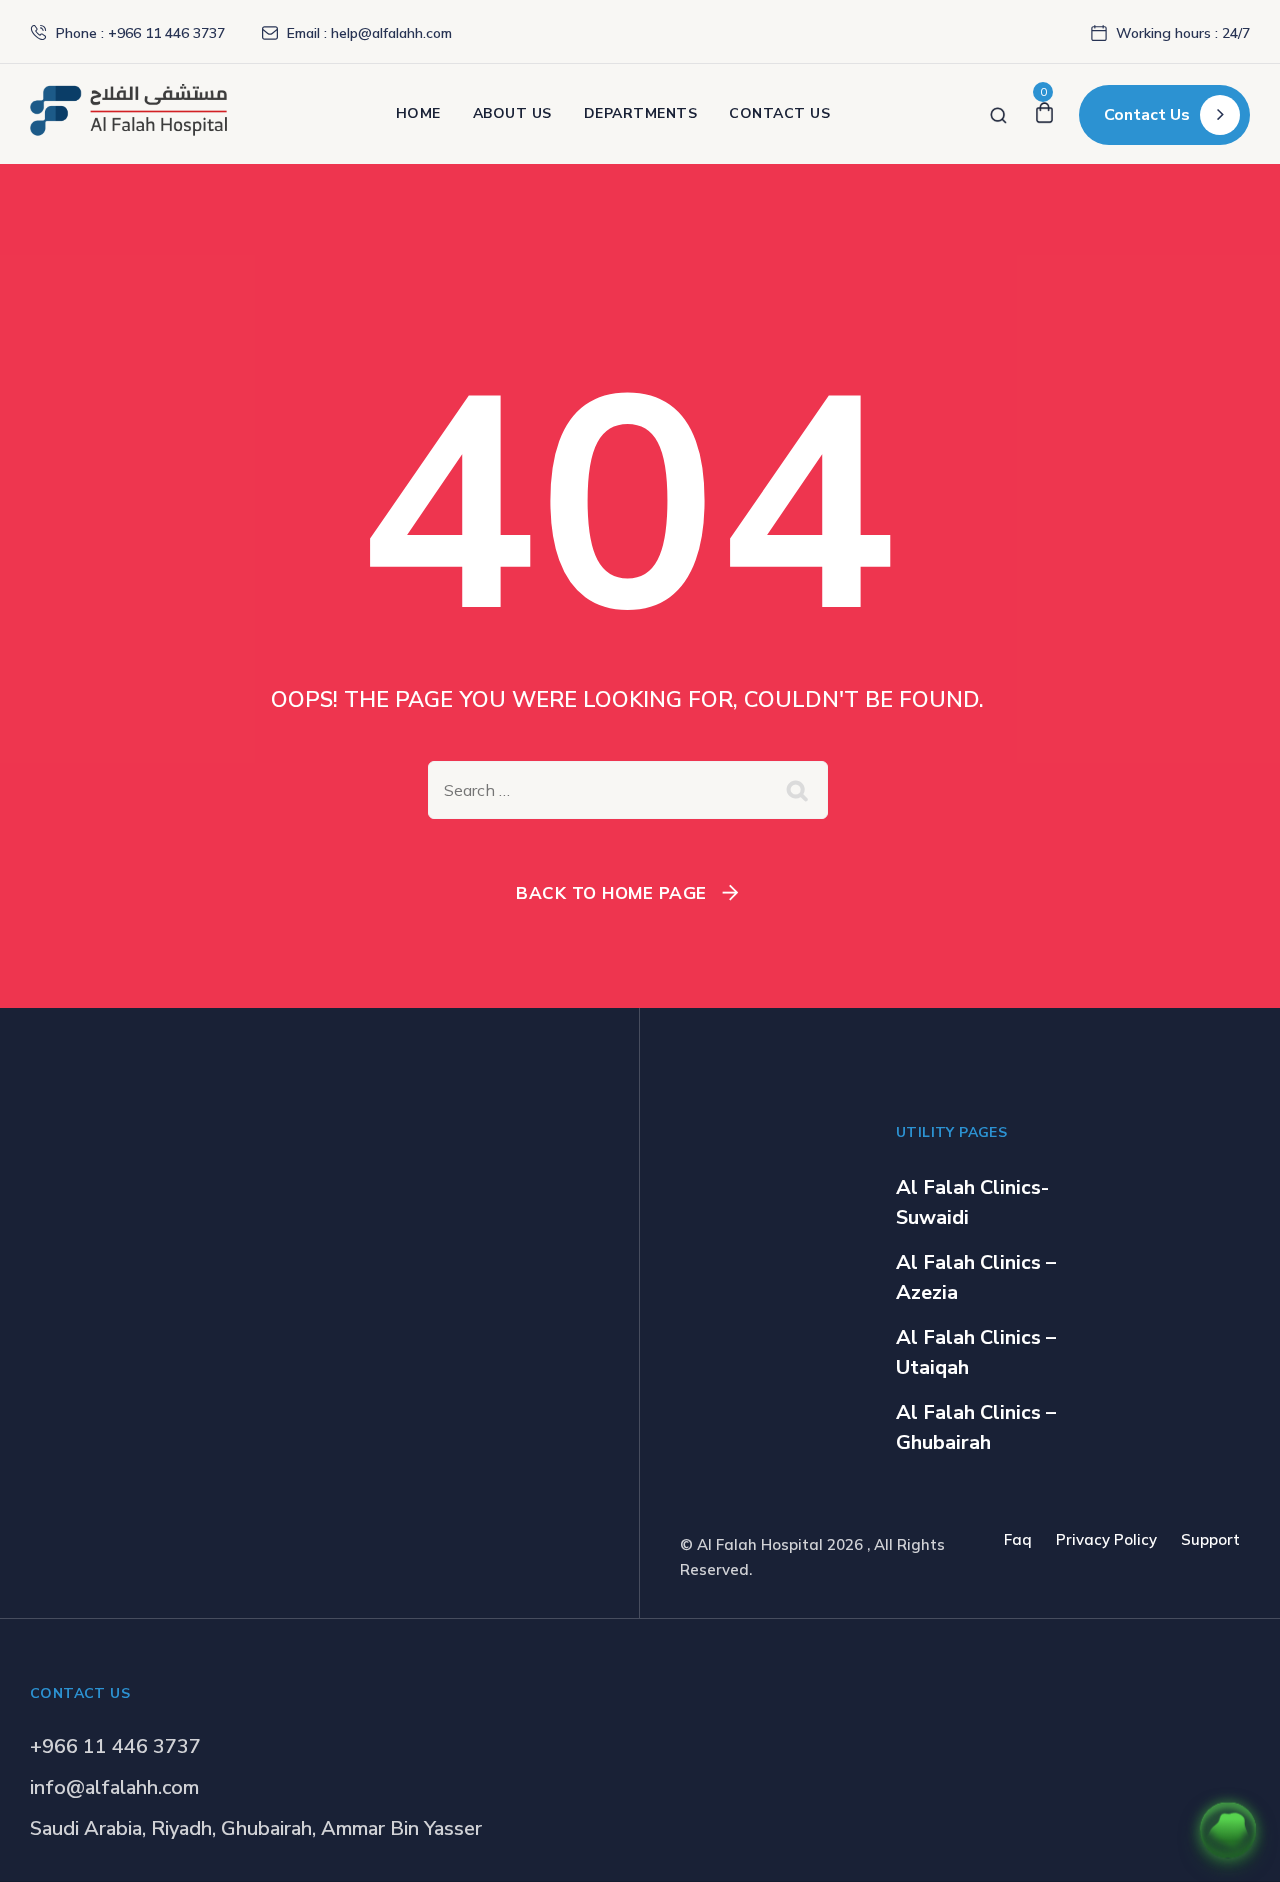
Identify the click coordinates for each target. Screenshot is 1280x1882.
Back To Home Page (611, 892)
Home (418, 113)
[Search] (998, 113)
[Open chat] (1228, 1830)
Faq (1018, 1539)
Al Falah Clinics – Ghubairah (976, 1427)
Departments (641, 113)
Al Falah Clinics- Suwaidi (972, 1202)
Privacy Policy (1106, 1539)
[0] (1044, 113)
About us (512, 113)
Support (1210, 1539)
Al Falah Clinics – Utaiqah (976, 1352)
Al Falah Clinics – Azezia (976, 1277)
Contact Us (779, 113)
